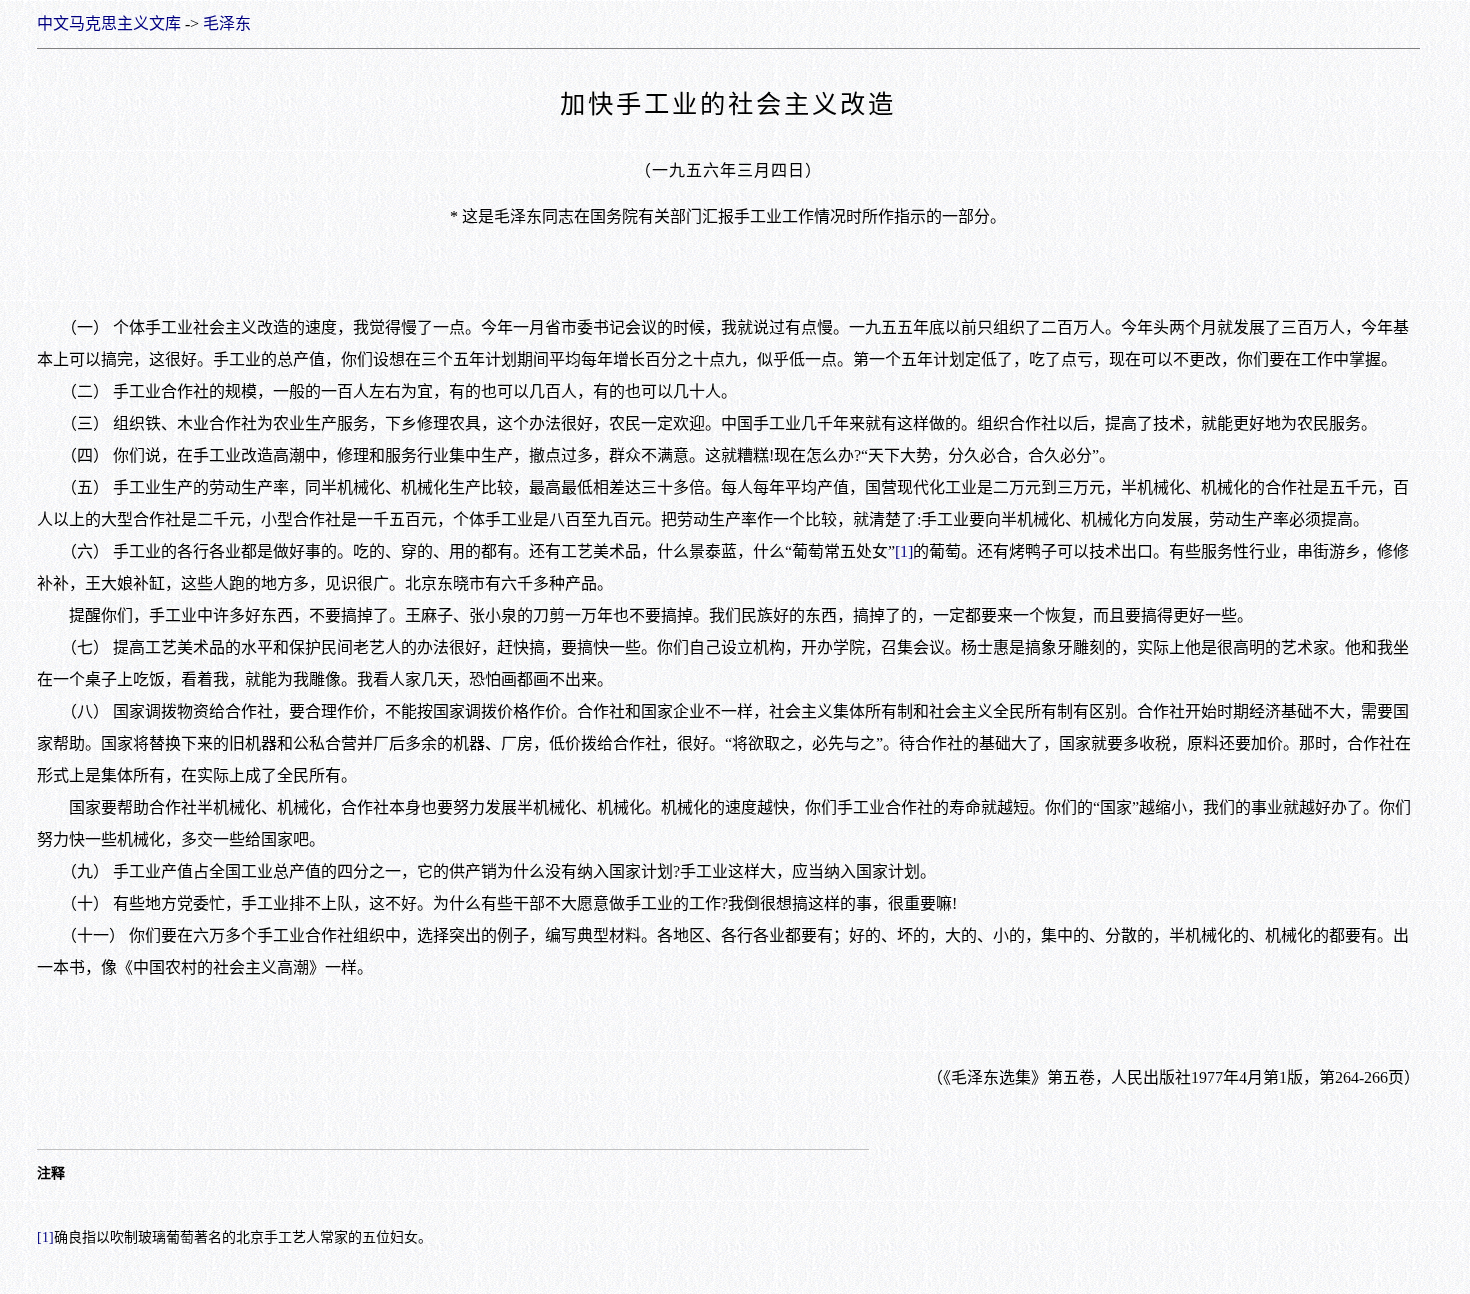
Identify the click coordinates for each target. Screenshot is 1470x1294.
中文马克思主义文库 (109, 23)
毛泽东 (227, 23)
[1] (904, 551)
